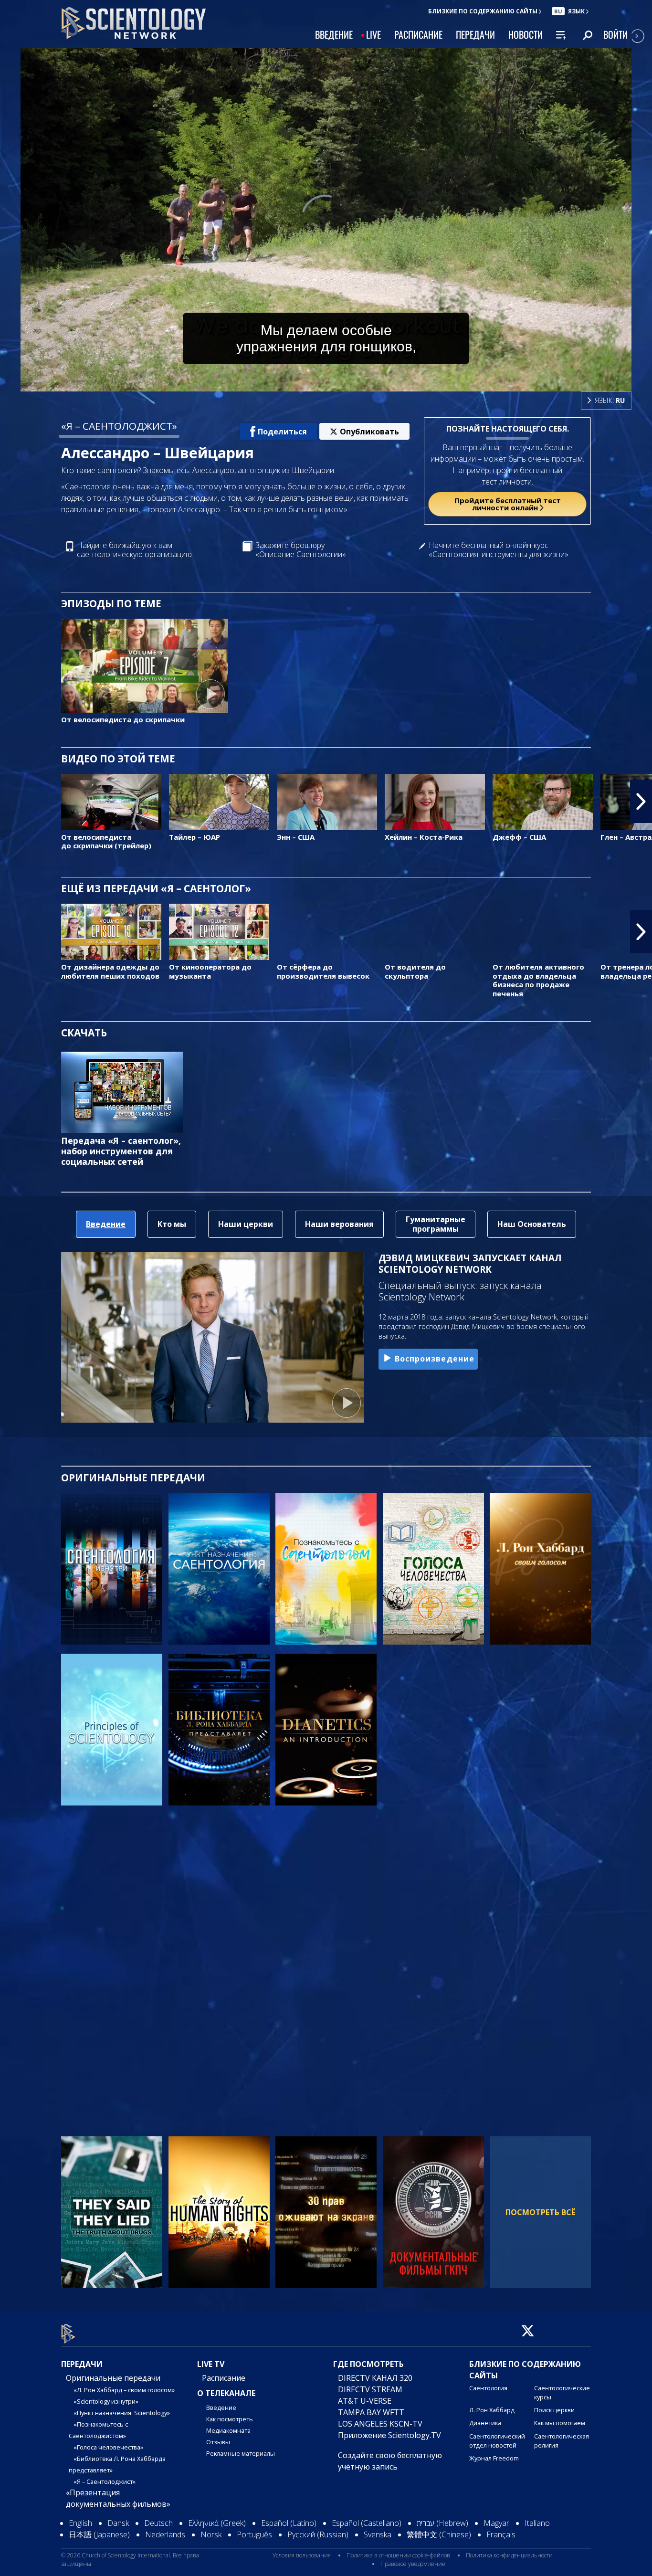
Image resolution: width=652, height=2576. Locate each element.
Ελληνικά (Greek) (217, 2523)
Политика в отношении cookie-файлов (398, 2556)
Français (501, 2534)
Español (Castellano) (367, 2523)
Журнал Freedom (494, 2458)
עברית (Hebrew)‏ (442, 2523)
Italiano (537, 2523)
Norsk (211, 2534)
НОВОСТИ (526, 34)
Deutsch (158, 2523)
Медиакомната (228, 2430)
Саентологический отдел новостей (497, 2441)
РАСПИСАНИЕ (418, 34)
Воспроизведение (435, 1359)
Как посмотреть (230, 2419)
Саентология (488, 2388)
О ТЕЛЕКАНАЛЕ (226, 2393)
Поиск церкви (554, 2410)
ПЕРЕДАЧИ (475, 34)
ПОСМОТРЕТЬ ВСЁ (540, 2212)
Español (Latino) (289, 2523)
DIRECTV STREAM (370, 2389)
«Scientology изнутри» (106, 2401)
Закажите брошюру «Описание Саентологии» (301, 550)
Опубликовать (369, 432)
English (80, 2523)
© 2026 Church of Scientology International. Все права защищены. (130, 2560)
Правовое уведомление (413, 2564)
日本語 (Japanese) (99, 2534)
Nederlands (165, 2534)
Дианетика (485, 2423)
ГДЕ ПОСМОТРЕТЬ (368, 2364)
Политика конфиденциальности (509, 2556)
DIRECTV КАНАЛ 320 (375, 2378)
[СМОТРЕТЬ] (112, 1730)
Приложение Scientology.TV (389, 2435)
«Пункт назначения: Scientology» (122, 2413)
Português (254, 2534)
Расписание (224, 2378)
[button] (11, 802)
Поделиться (282, 432)
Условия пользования (302, 2556)
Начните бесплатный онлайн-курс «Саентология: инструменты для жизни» (499, 550)
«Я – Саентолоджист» (105, 2481)
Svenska (378, 2534)
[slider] (345, 382)
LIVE (373, 34)
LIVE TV (211, 2364)
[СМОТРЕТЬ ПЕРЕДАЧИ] (112, 1569)
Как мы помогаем (560, 2423)
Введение (221, 2407)
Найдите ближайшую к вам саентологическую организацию (134, 550)
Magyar (496, 2523)
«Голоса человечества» (108, 2447)
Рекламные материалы (241, 2453)
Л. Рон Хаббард (492, 2410)
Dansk (118, 2523)
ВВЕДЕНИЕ (334, 34)
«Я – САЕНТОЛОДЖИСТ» (119, 426)
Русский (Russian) (318, 2534)
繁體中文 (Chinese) (439, 2534)
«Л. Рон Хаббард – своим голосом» (124, 2390)
